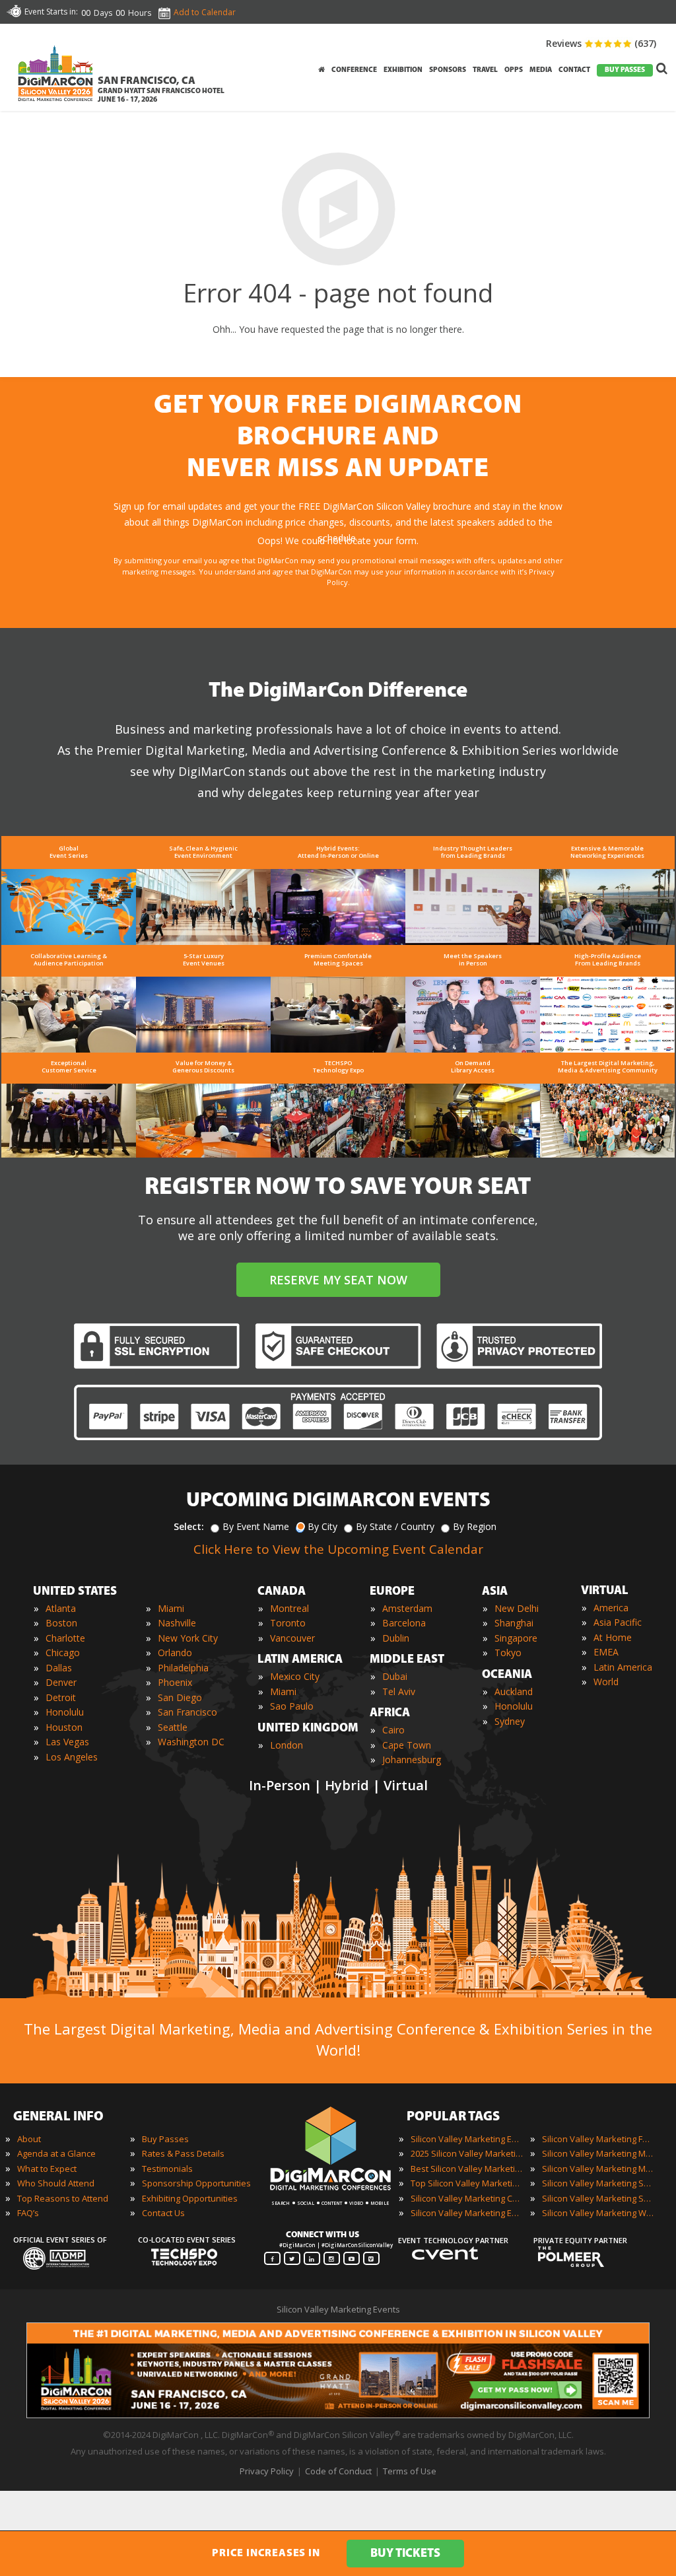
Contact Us (163, 2213)
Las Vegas (67, 1742)
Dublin (396, 1638)
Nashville (177, 1623)
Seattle (173, 1727)
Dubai (395, 1676)
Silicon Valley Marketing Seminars (598, 2183)
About (29, 2139)
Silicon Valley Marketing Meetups (598, 2169)
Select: (189, 1526)
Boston (61, 1623)
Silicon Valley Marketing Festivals (598, 2139)
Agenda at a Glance (56, 2153)
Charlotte (65, 1638)
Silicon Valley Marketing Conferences (467, 2198)
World (606, 1682)
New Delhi (517, 1608)
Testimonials (167, 2169)
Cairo (393, 1730)
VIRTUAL (605, 1591)
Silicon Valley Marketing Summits (598, 2198)
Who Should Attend (56, 2183)
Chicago (63, 1653)
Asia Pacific (618, 1622)
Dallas (59, 1668)
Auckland (514, 1691)
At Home (613, 1637)
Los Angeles (72, 1757)
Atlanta (61, 1608)
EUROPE (392, 1592)
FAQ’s (28, 2213)
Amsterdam (407, 1608)
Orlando (175, 1653)
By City (322, 1526)
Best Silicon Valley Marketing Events (467, 2169)
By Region (475, 1526)
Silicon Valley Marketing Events (467, 2139)
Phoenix (175, 1682)
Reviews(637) (601, 43)
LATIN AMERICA (300, 1660)
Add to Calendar (205, 12)
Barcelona (404, 1623)
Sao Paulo (292, 1706)
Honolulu (65, 1712)
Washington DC (191, 1742)
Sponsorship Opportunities (196, 2183)
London (287, 1745)
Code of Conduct (338, 2471)
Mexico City (295, 1676)
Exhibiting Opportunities (190, 2198)
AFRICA (390, 1714)
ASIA (495, 1592)
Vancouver (292, 1638)
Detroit (61, 1697)
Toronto (288, 1623)
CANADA (282, 1592)
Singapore (516, 1638)
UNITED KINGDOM (308, 1729)
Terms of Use (410, 2471)
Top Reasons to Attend (63, 2198)
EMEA (606, 1652)
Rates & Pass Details (183, 2153)
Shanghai (514, 1623)
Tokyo (508, 1653)
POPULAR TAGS (453, 2117)
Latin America (623, 1667)
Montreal (289, 1608)
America (611, 1608)
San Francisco (187, 1712)
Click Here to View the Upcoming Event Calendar (338, 1549)
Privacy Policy (267, 2471)
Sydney (510, 1721)
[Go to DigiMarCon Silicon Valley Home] (55, 105)
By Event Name (256, 1526)
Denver (61, 1682)
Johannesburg (412, 1759)
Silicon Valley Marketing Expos (467, 2213)
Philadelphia (183, 1668)
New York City (188, 1638)
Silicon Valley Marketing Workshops (598, 2213)
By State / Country (395, 1526)
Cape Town (407, 1745)
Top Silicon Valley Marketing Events (467, 2183)
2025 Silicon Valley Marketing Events (467, 2153)
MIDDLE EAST (407, 1660)
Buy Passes (165, 2139)
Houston (64, 1727)
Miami (171, 1608)
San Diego (180, 1697)
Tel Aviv (399, 1691)
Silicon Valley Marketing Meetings (598, 2153)
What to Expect (47, 2169)
